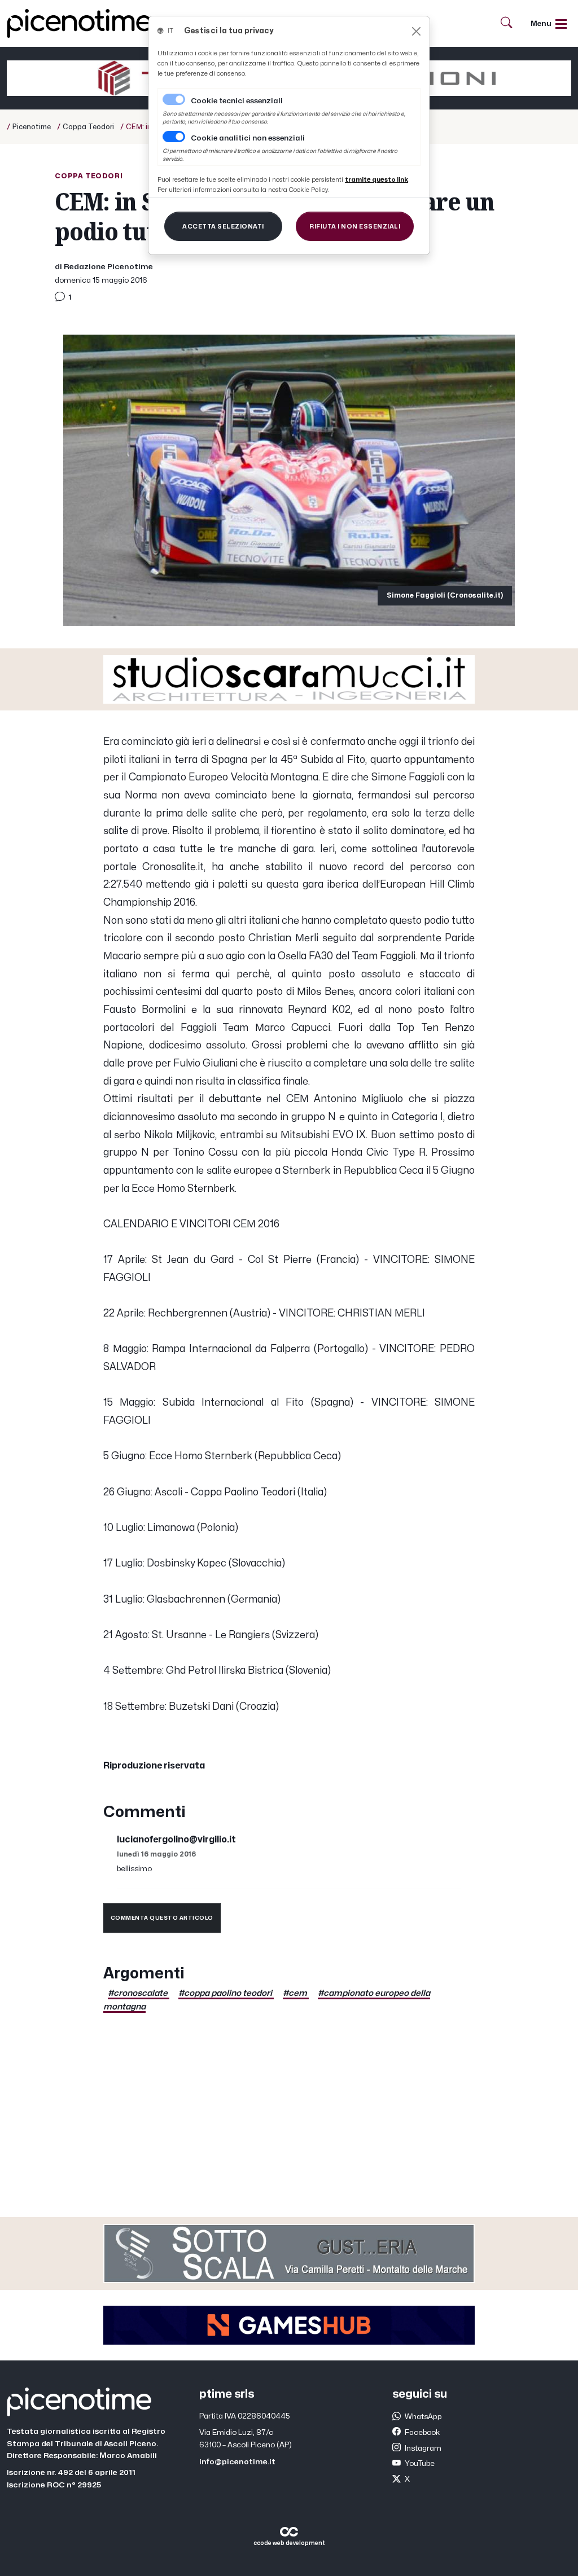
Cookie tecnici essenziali (237, 101)
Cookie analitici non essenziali (248, 138)
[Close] (416, 31)
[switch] (174, 137)
